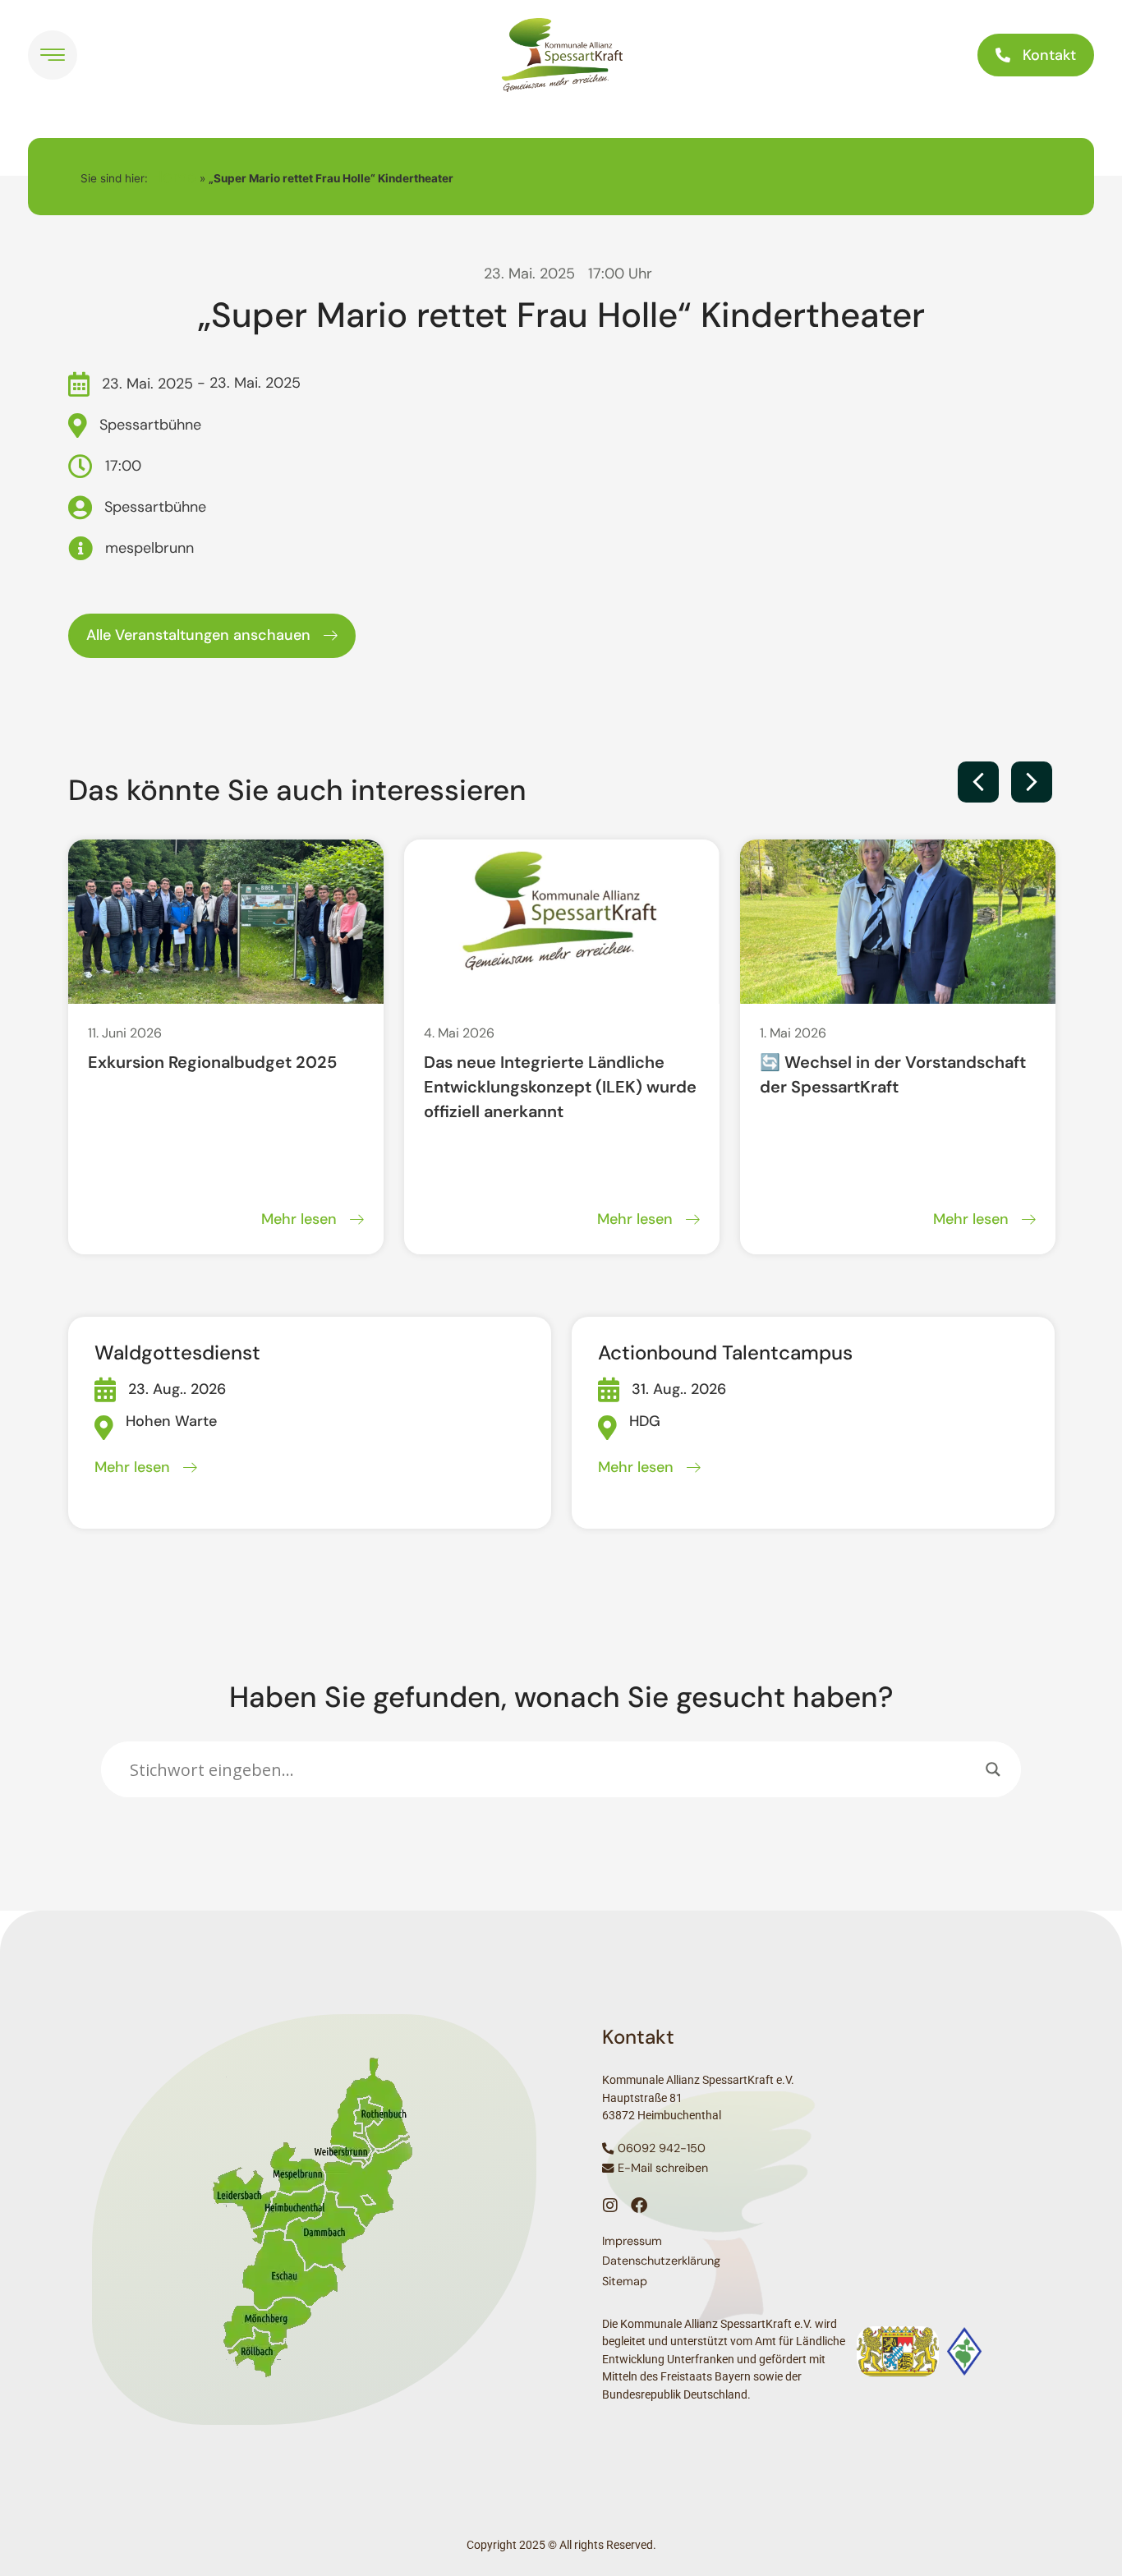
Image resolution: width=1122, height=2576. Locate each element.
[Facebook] (639, 2206)
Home (174, 177)
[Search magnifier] (993, 1769)
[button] (978, 782)
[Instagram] (610, 2206)
